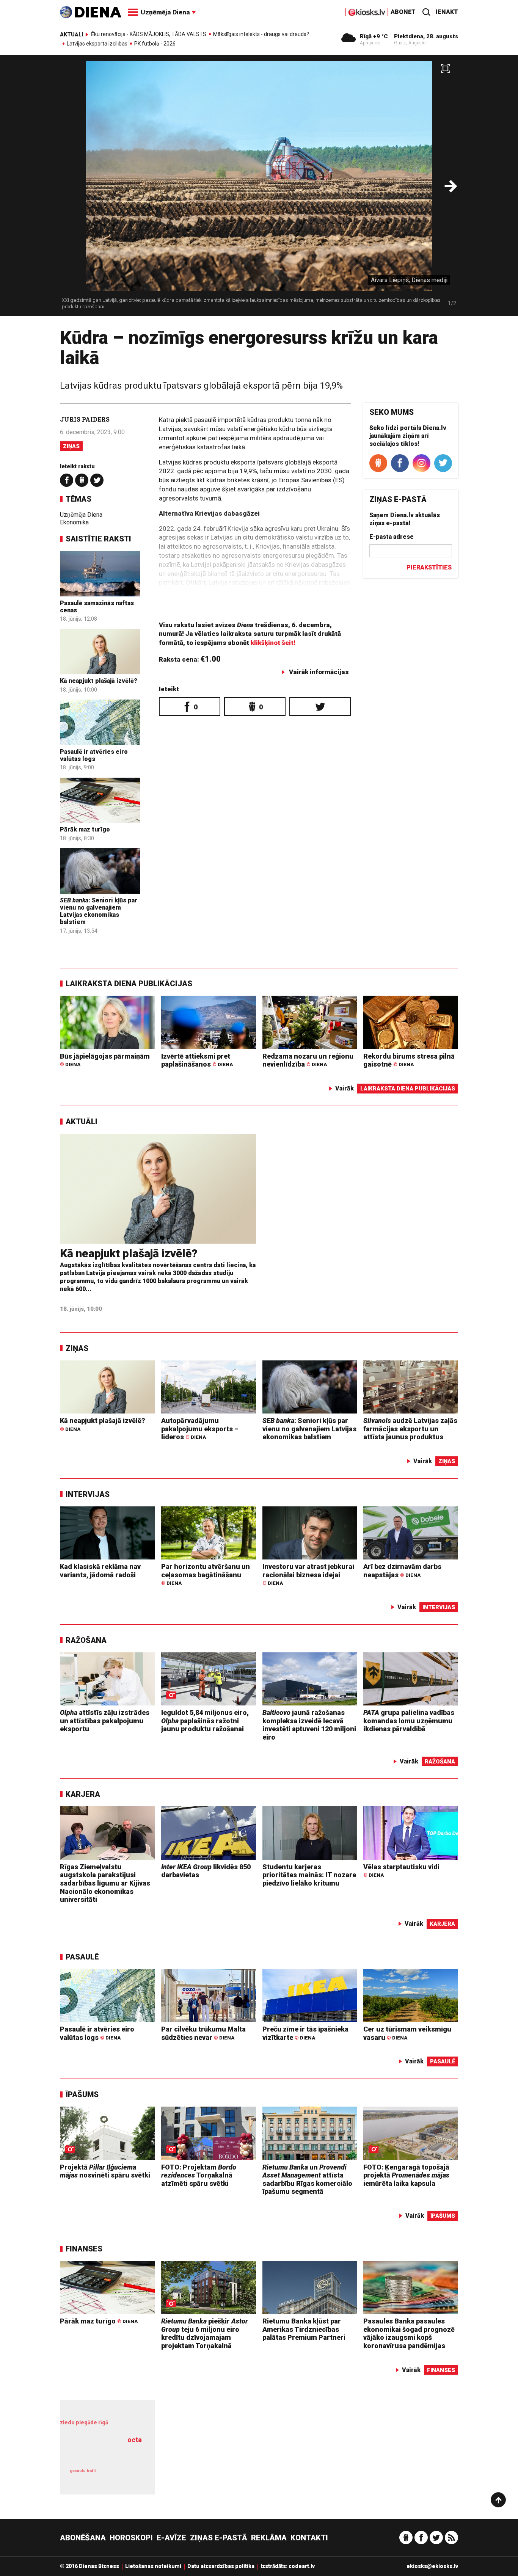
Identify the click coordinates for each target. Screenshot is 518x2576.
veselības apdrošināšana (103, 2453)
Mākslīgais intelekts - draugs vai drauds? (261, 34)
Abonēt (403, 12)
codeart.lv (302, 2566)
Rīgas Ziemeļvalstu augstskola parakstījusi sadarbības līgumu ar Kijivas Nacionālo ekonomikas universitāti (105, 1883)
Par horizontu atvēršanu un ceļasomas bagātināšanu (206, 1574)
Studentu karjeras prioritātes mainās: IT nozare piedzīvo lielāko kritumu (309, 1875)
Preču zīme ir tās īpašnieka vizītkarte (305, 2033)
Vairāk (345, 1088)
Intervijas (88, 1494)
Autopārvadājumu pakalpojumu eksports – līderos (200, 1429)
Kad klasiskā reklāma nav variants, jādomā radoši (100, 1571)
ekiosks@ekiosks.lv (432, 2566)
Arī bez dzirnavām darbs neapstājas (402, 1571)
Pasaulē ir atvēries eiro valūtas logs (94, 755)
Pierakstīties (429, 567)
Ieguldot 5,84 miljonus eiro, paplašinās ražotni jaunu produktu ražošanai (205, 1721)
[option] (259, 188)
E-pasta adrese (392, 537)
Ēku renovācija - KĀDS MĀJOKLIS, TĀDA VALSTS (149, 34)
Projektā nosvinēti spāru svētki (105, 2171)
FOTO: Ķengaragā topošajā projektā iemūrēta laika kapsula (406, 2175)
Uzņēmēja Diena (81, 515)
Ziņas (71, 446)
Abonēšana (83, 2538)
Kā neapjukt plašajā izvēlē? (99, 681)
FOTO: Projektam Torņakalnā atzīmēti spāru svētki (199, 2175)
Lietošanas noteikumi (153, 2566)
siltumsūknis (126, 2476)
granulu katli (83, 2471)
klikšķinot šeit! (273, 643)
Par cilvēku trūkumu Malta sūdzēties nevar (203, 2033)
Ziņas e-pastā (219, 2538)
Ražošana (86, 1640)
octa (135, 2440)
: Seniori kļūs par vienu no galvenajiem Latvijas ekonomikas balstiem (99, 911)
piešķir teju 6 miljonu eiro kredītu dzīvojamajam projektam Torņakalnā (205, 2333)
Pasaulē (82, 1957)
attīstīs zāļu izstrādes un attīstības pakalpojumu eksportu (105, 1721)
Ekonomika (74, 522)
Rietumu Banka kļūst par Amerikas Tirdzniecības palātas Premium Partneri (304, 2329)
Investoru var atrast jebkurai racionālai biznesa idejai (308, 1574)
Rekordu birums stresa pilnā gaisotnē (409, 1060)
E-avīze (171, 2538)
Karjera (83, 1794)
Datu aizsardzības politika (221, 2566)
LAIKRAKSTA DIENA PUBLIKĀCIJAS (129, 984)
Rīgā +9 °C (374, 36)
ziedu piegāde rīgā (84, 2422)
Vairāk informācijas (319, 672)
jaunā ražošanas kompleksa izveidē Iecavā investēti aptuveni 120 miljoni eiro (309, 1725)
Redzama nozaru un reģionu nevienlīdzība (308, 1060)
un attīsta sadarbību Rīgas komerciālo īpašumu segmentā (307, 2179)
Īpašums (82, 2094)
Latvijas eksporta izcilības (97, 44)
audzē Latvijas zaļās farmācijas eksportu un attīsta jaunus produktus (410, 1429)
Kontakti (309, 2538)
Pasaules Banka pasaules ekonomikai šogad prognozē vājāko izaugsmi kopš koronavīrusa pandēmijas (409, 2333)
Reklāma (269, 2538)
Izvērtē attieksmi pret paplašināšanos (197, 1060)
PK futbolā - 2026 (155, 44)
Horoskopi (131, 2538)
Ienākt (447, 12)
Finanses (84, 2249)
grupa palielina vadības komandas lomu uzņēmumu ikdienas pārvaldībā (409, 1721)
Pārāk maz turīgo (85, 829)
